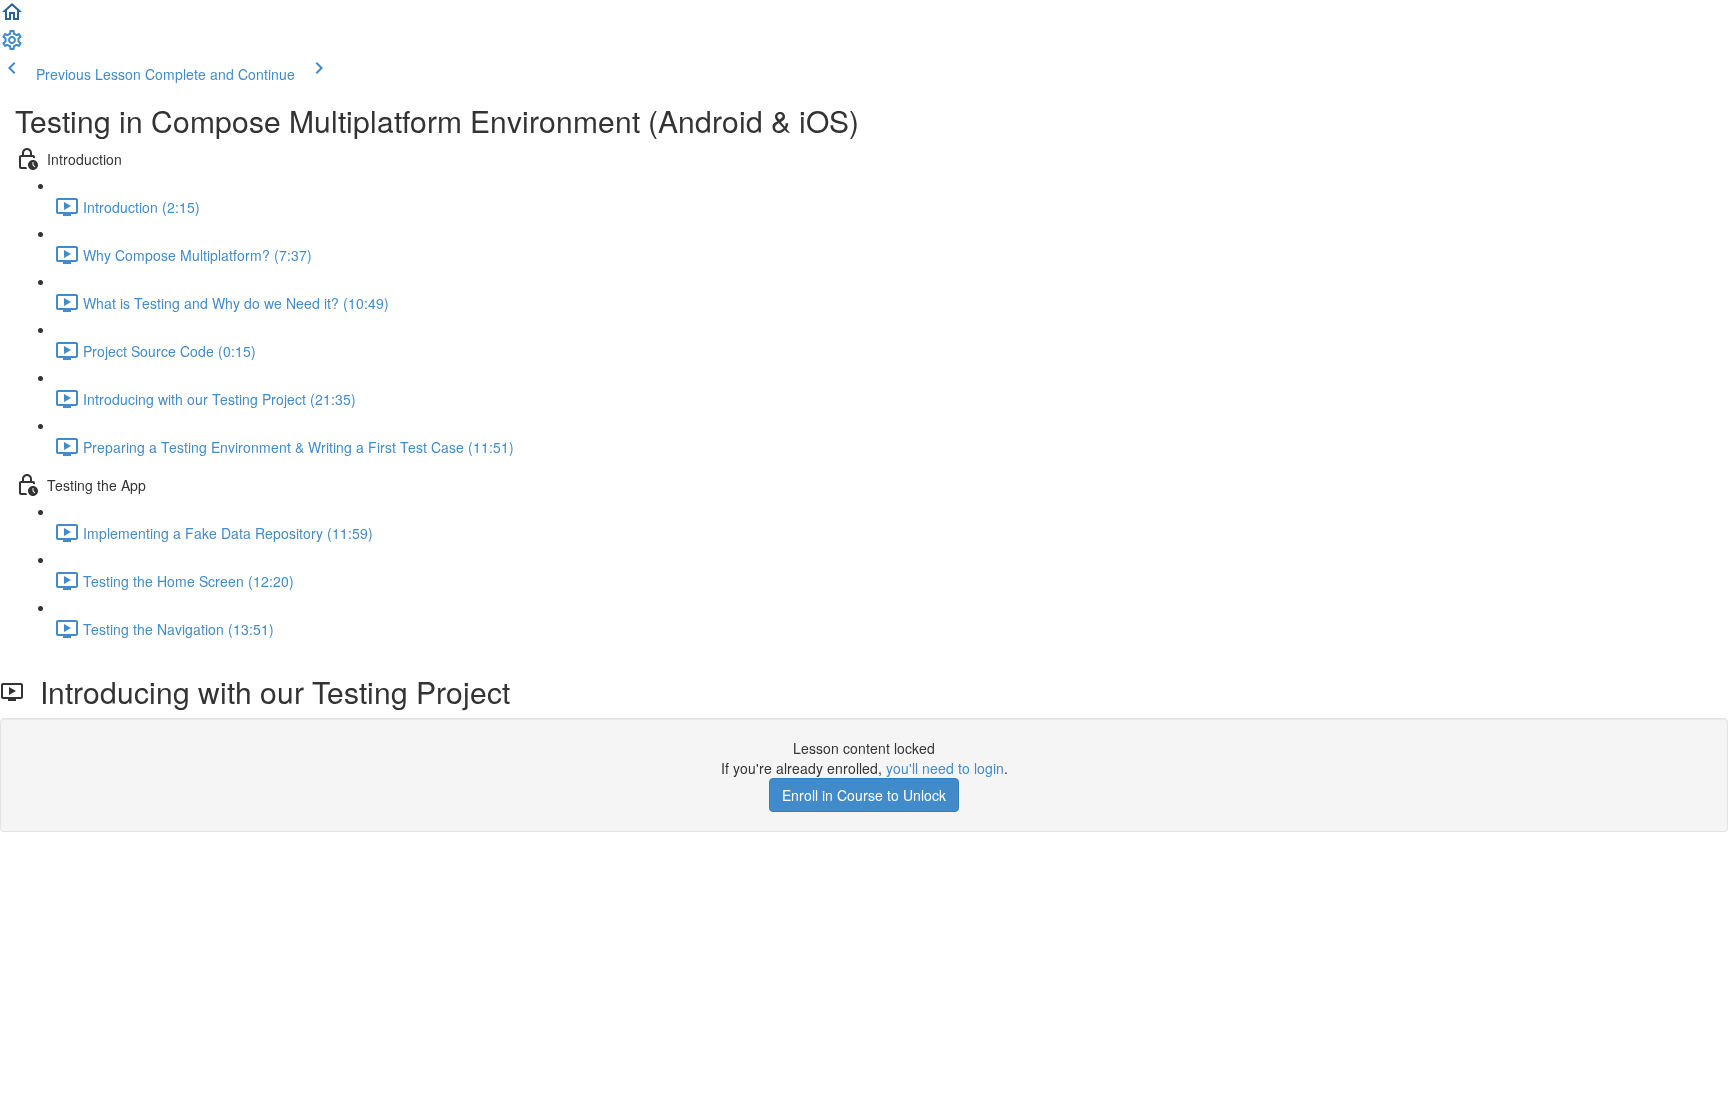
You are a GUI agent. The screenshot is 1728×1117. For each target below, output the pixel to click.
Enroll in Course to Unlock (864, 795)
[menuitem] (12, 46)
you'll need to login (945, 768)
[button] (12, 18)
